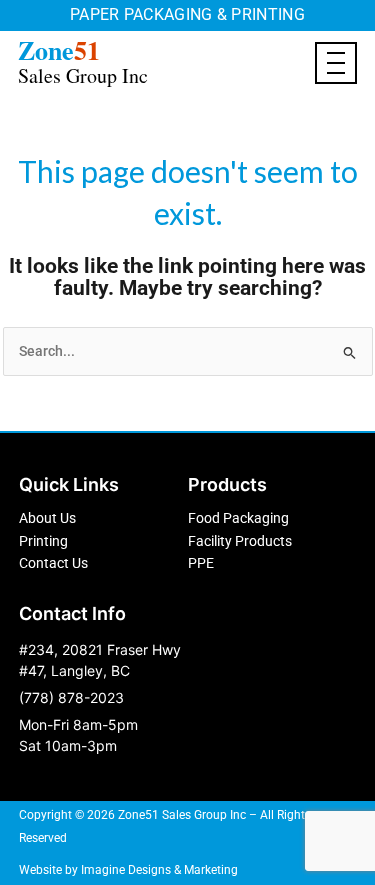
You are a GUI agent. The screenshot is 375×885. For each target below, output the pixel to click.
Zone (83, 60)
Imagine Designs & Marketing (159, 870)
